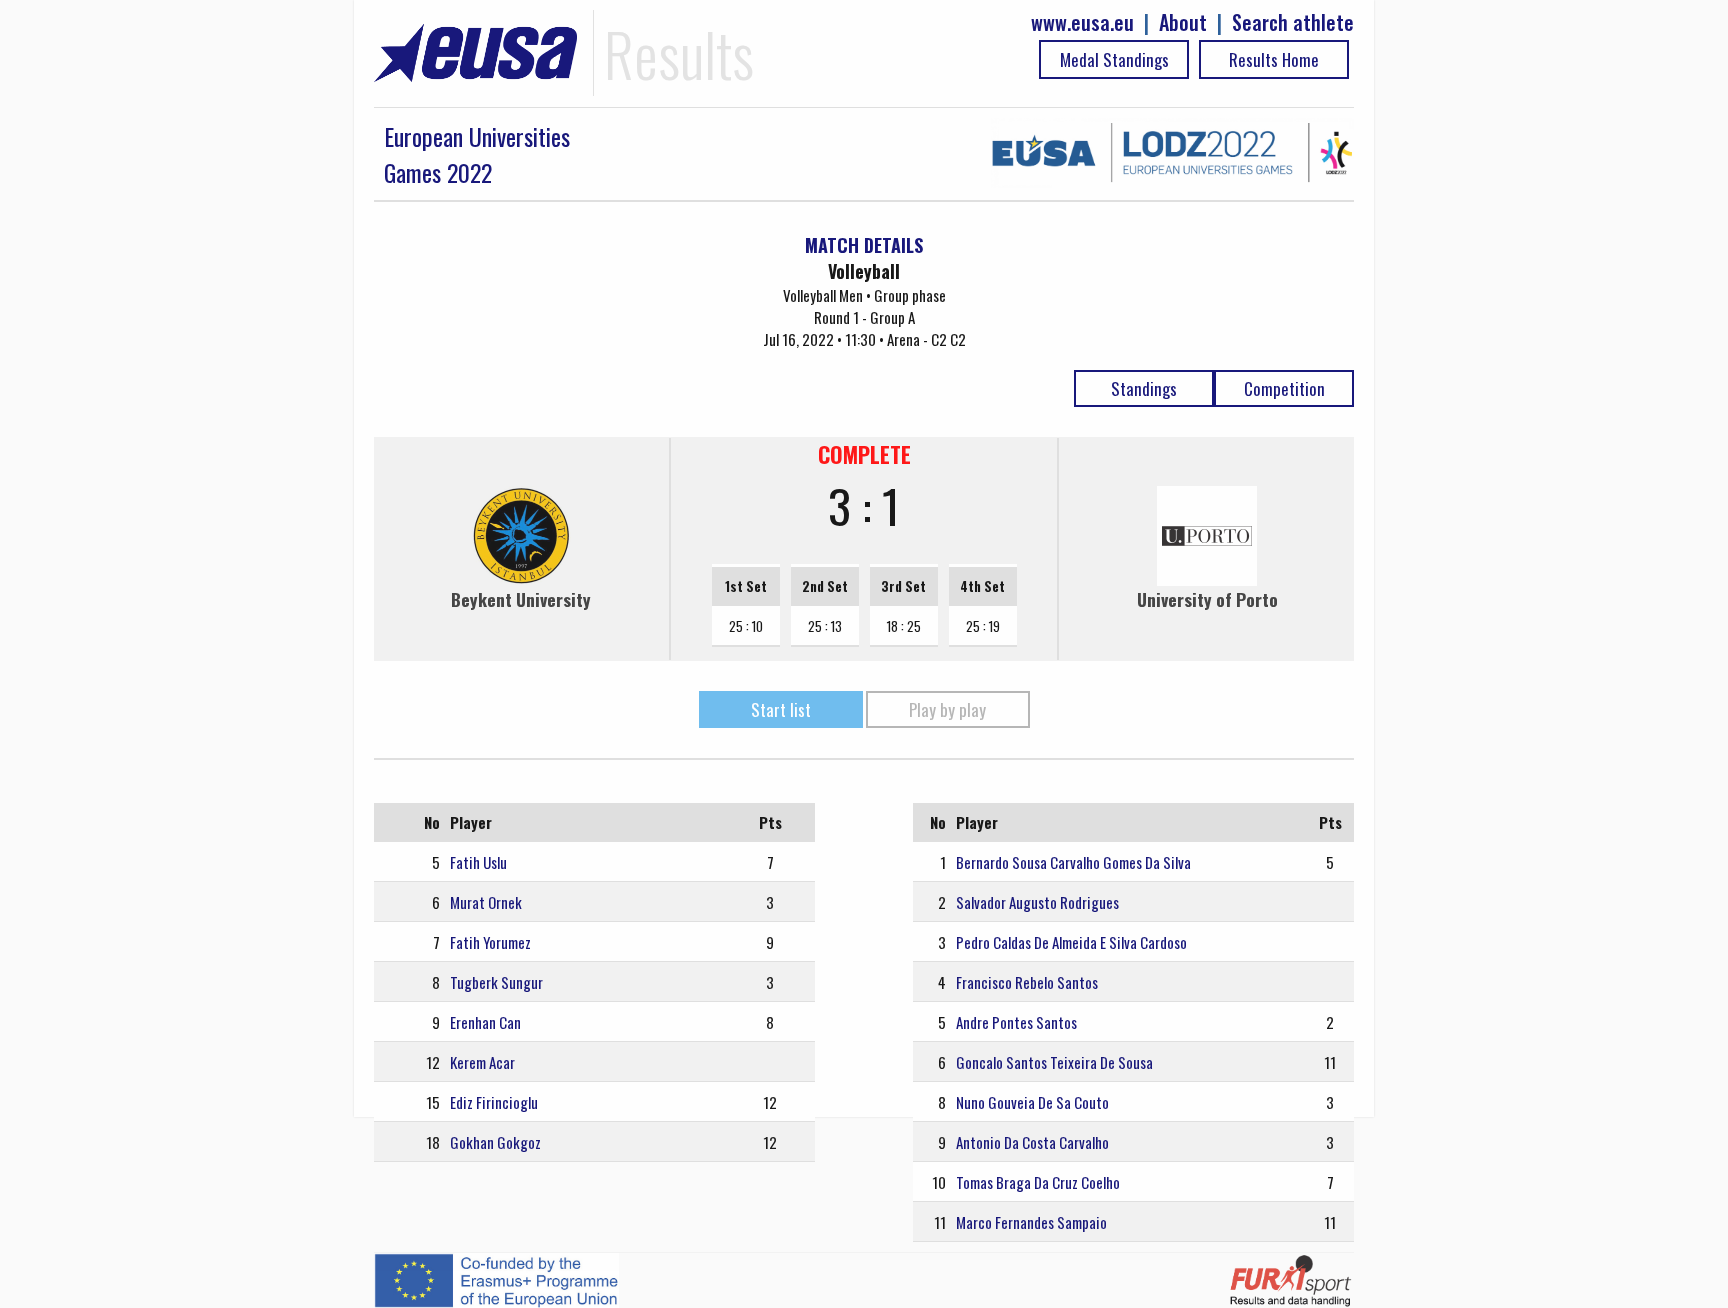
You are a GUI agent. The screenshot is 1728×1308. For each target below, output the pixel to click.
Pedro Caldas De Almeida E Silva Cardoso (1071, 942)
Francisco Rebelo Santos (1027, 982)
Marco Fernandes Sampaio (1031, 1222)
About (1183, 22)
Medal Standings (1114, 59)
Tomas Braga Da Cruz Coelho (1038, 1182)
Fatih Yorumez (490, 942)
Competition (1284, 388)
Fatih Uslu (478, 862)
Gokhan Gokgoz (495, 1142)
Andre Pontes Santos (1016, 1022)
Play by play (947, 709)
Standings (1144, 388)
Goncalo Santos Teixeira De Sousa (1054, 1062)
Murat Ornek (486, 902)
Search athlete (1293, 22)
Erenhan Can (485, 1022)
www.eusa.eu (1082, 22)
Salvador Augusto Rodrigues (1037, 902)
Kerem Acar (482, 1062)
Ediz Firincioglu (494, 1102)
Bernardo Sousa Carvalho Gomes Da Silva (1073, 862)
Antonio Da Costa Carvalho (1032, 1142)
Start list (781, 709)
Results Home (1274, 59)
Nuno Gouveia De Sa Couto (1032, 1102)
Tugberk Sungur (496, 982)
